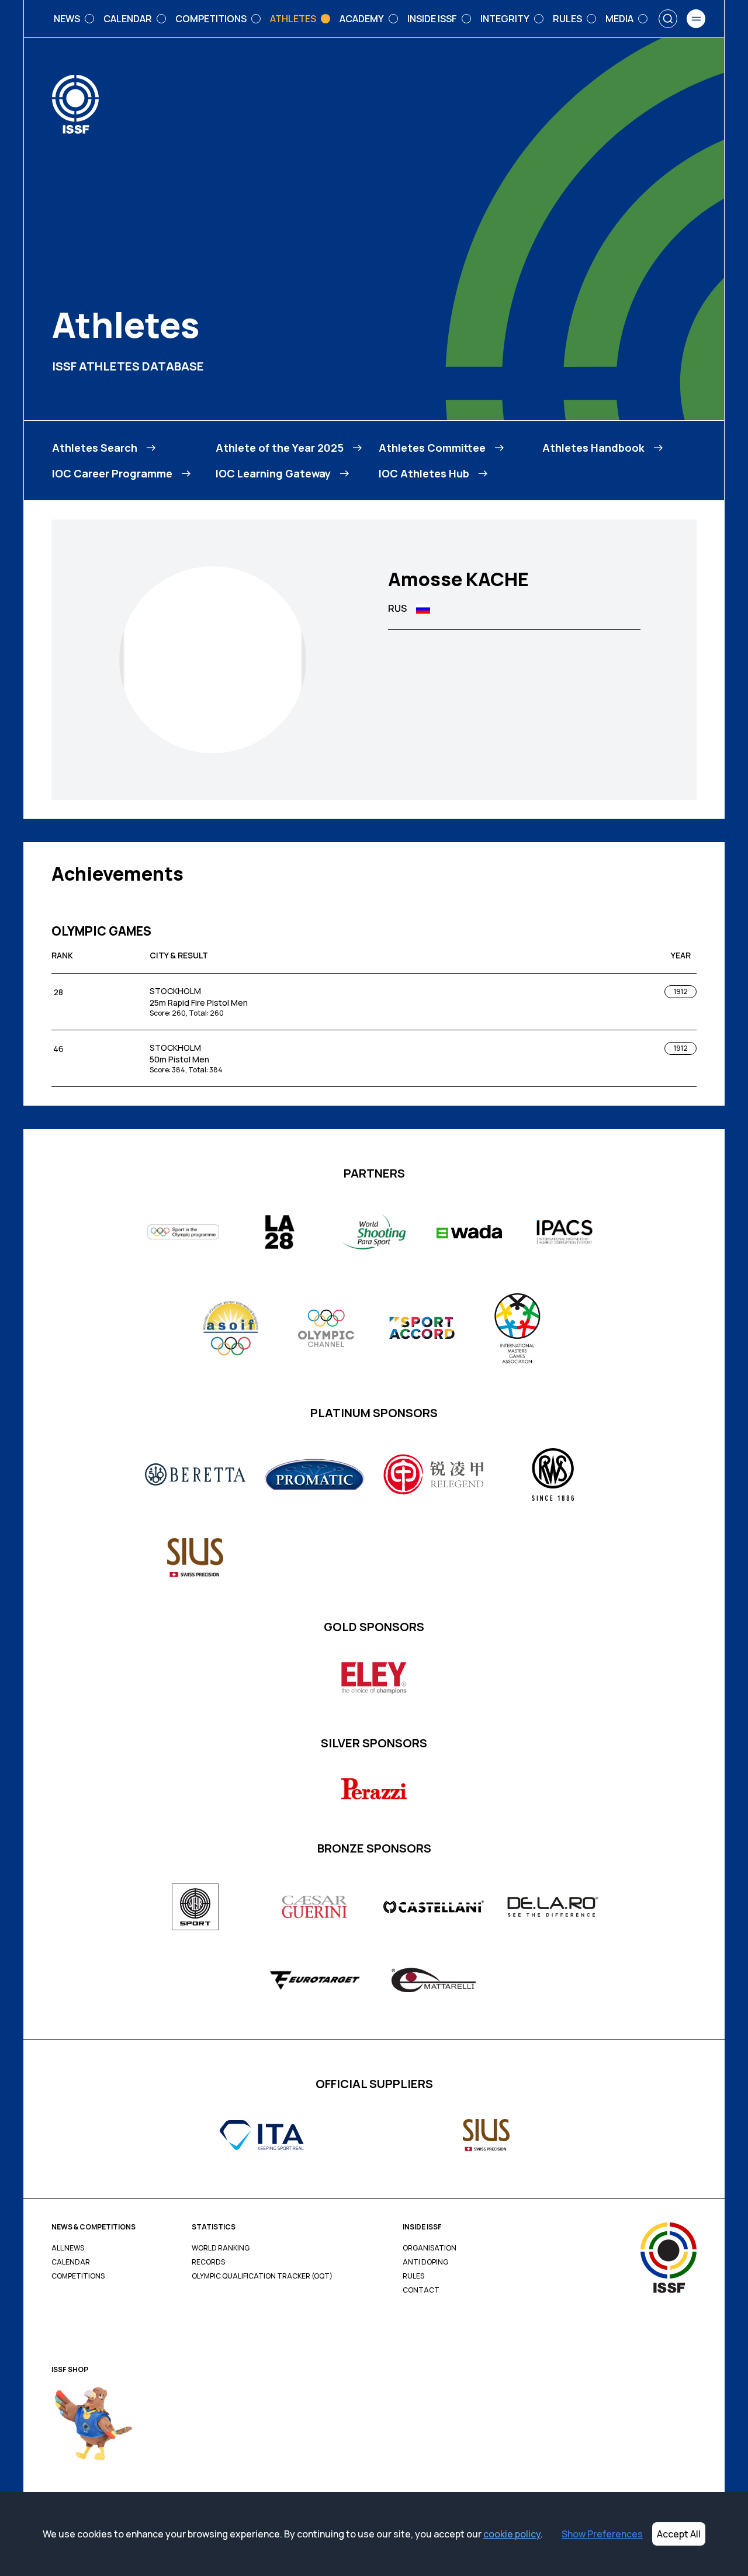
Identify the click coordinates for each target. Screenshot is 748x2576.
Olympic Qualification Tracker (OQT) (262, 2276)
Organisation (430, 2248)
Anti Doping (425, 2262)
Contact (421, 2290)
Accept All (679, 2534)
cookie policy (512, 2534)
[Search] (668, 19)
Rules (413, 2276)
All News (68, 2248)
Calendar (71, 2262)
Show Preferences (602, 2534)
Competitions (78, 2276)
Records (208, 2262)
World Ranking (221, 2248)
